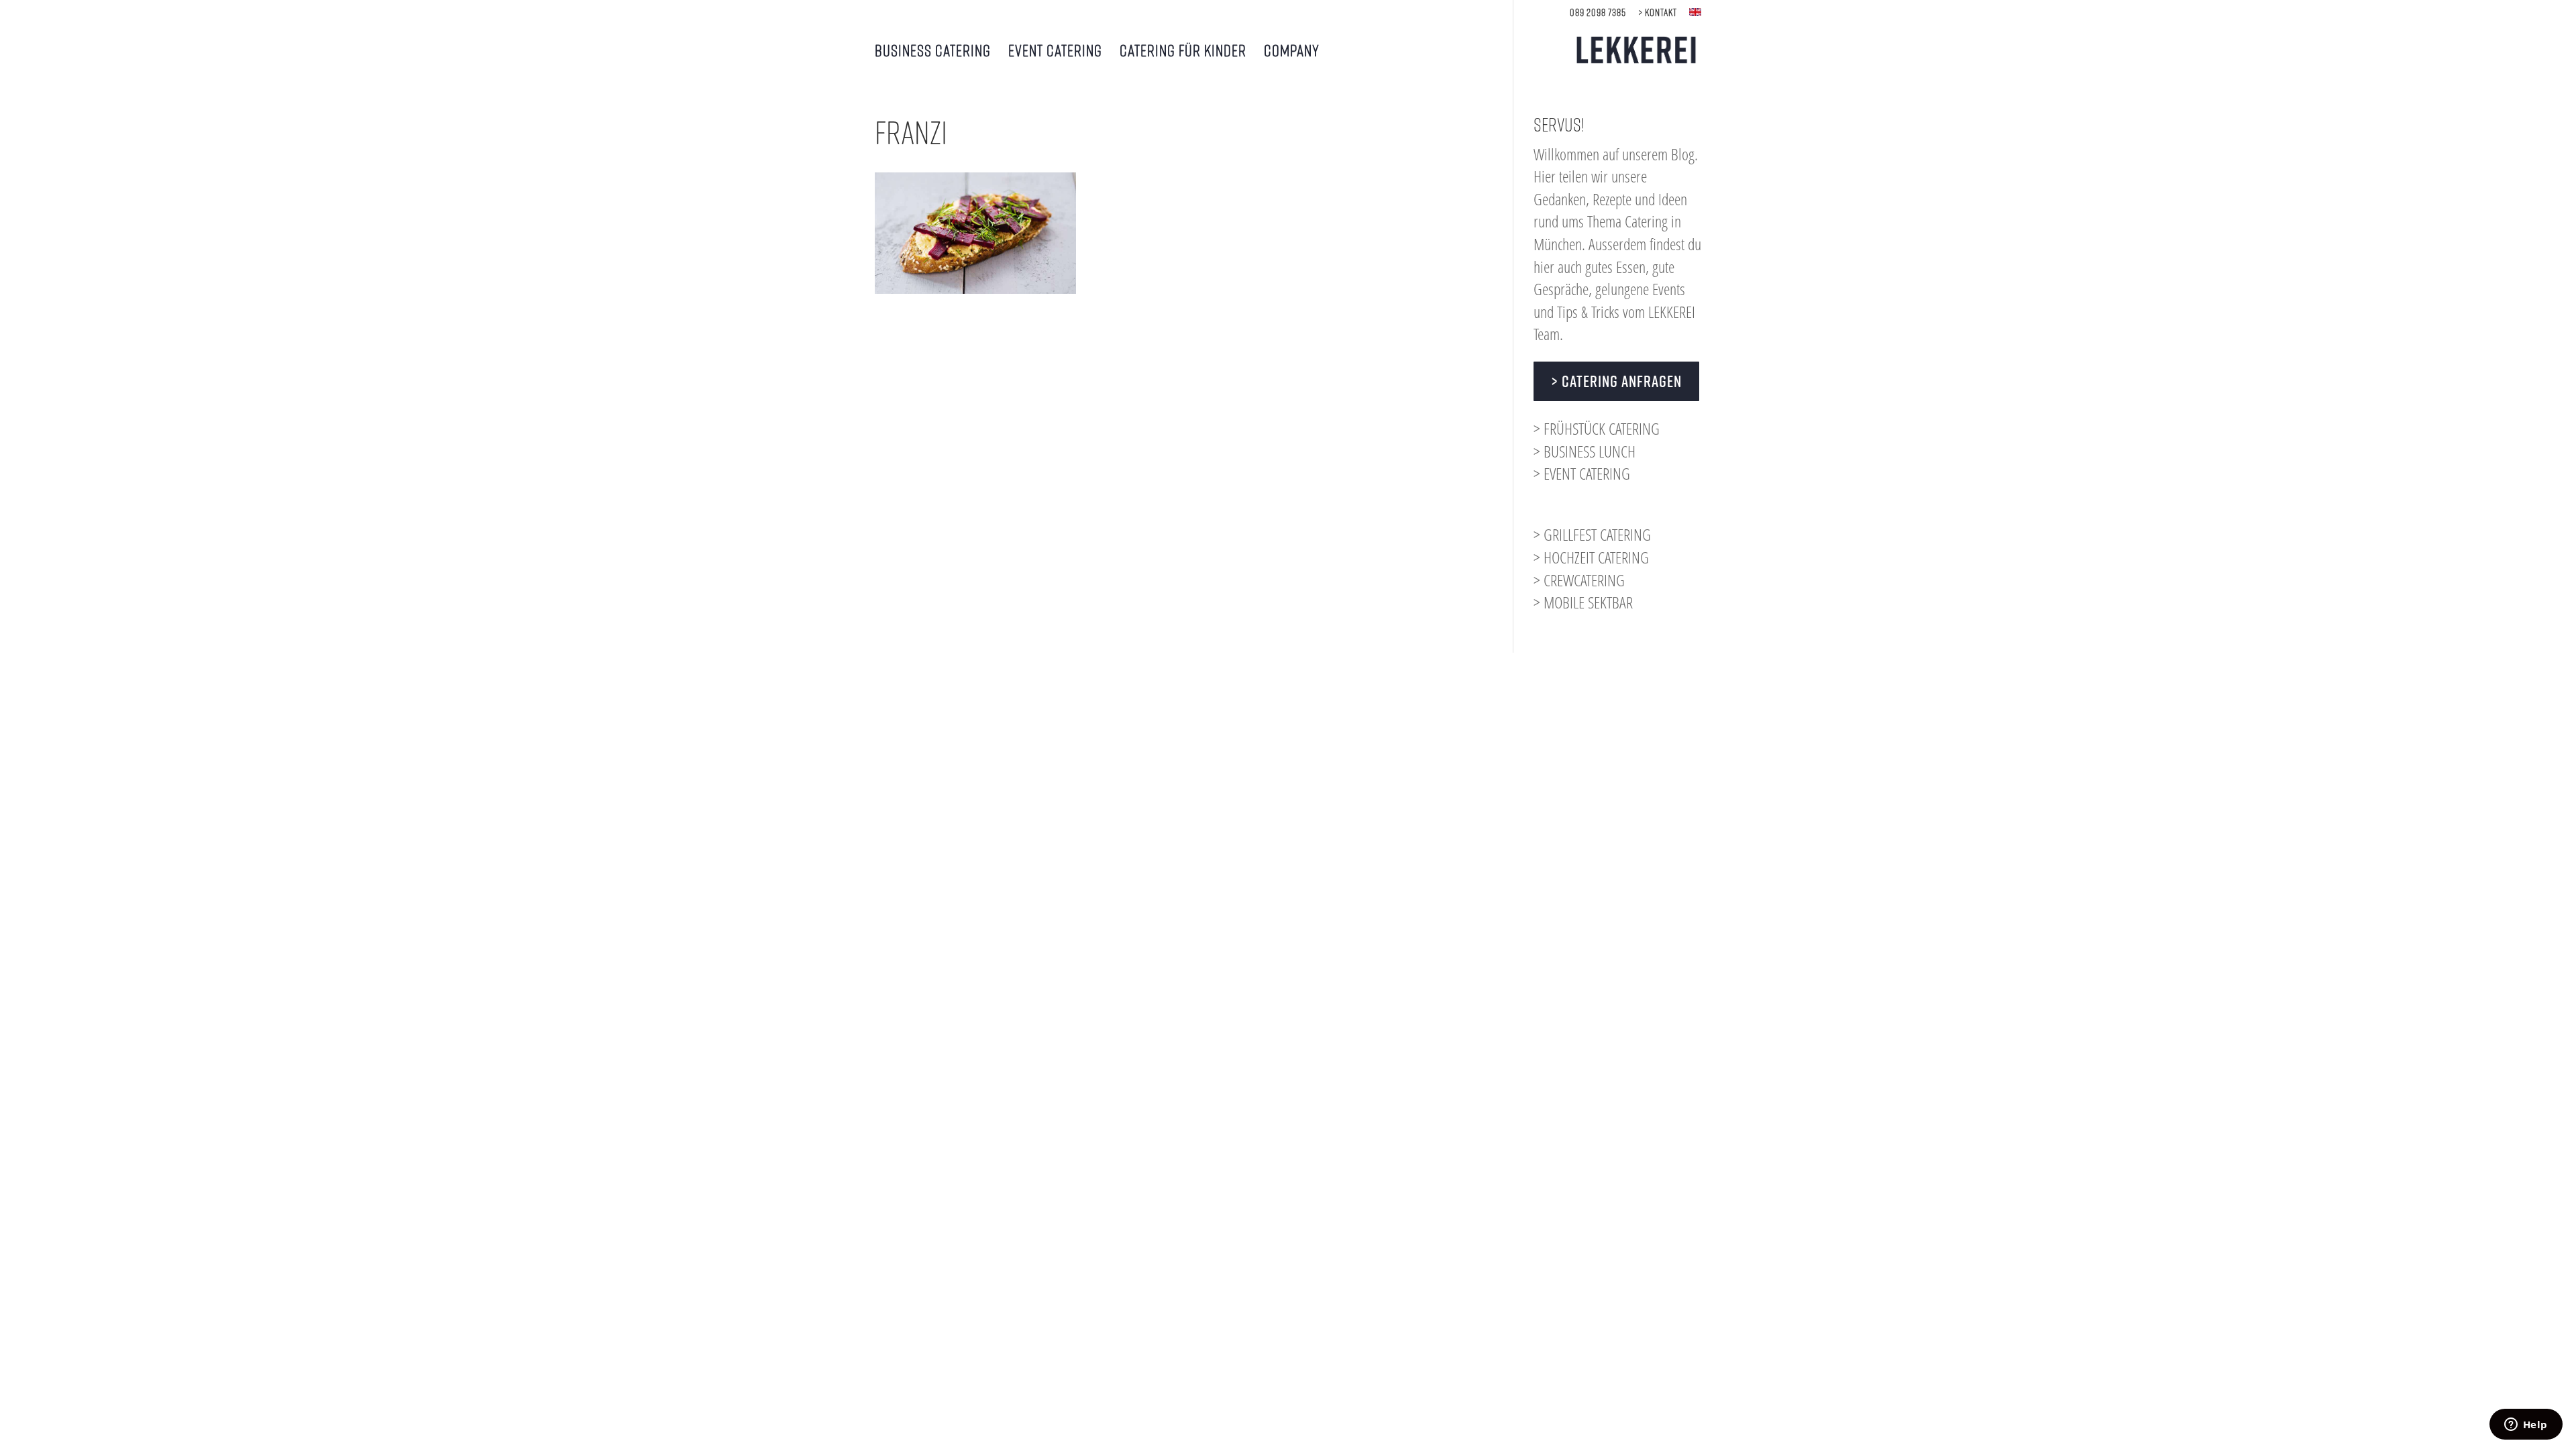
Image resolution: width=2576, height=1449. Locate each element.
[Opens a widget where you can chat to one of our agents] (2526, 1426)
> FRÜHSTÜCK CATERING (1597, 428)
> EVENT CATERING (1582, 473)
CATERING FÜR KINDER (1183, 52)
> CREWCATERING (1579, 580)
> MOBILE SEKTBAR (1583, 602)
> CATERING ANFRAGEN (1616, 381)
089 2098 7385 (1598, 12)
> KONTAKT (1658, 12)
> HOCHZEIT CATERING (1591, 557)
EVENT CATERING (1055, 52)
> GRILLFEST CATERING (1592, 534)
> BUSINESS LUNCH (1585, 451)
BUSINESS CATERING (933, 52)
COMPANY (1292, 52)
